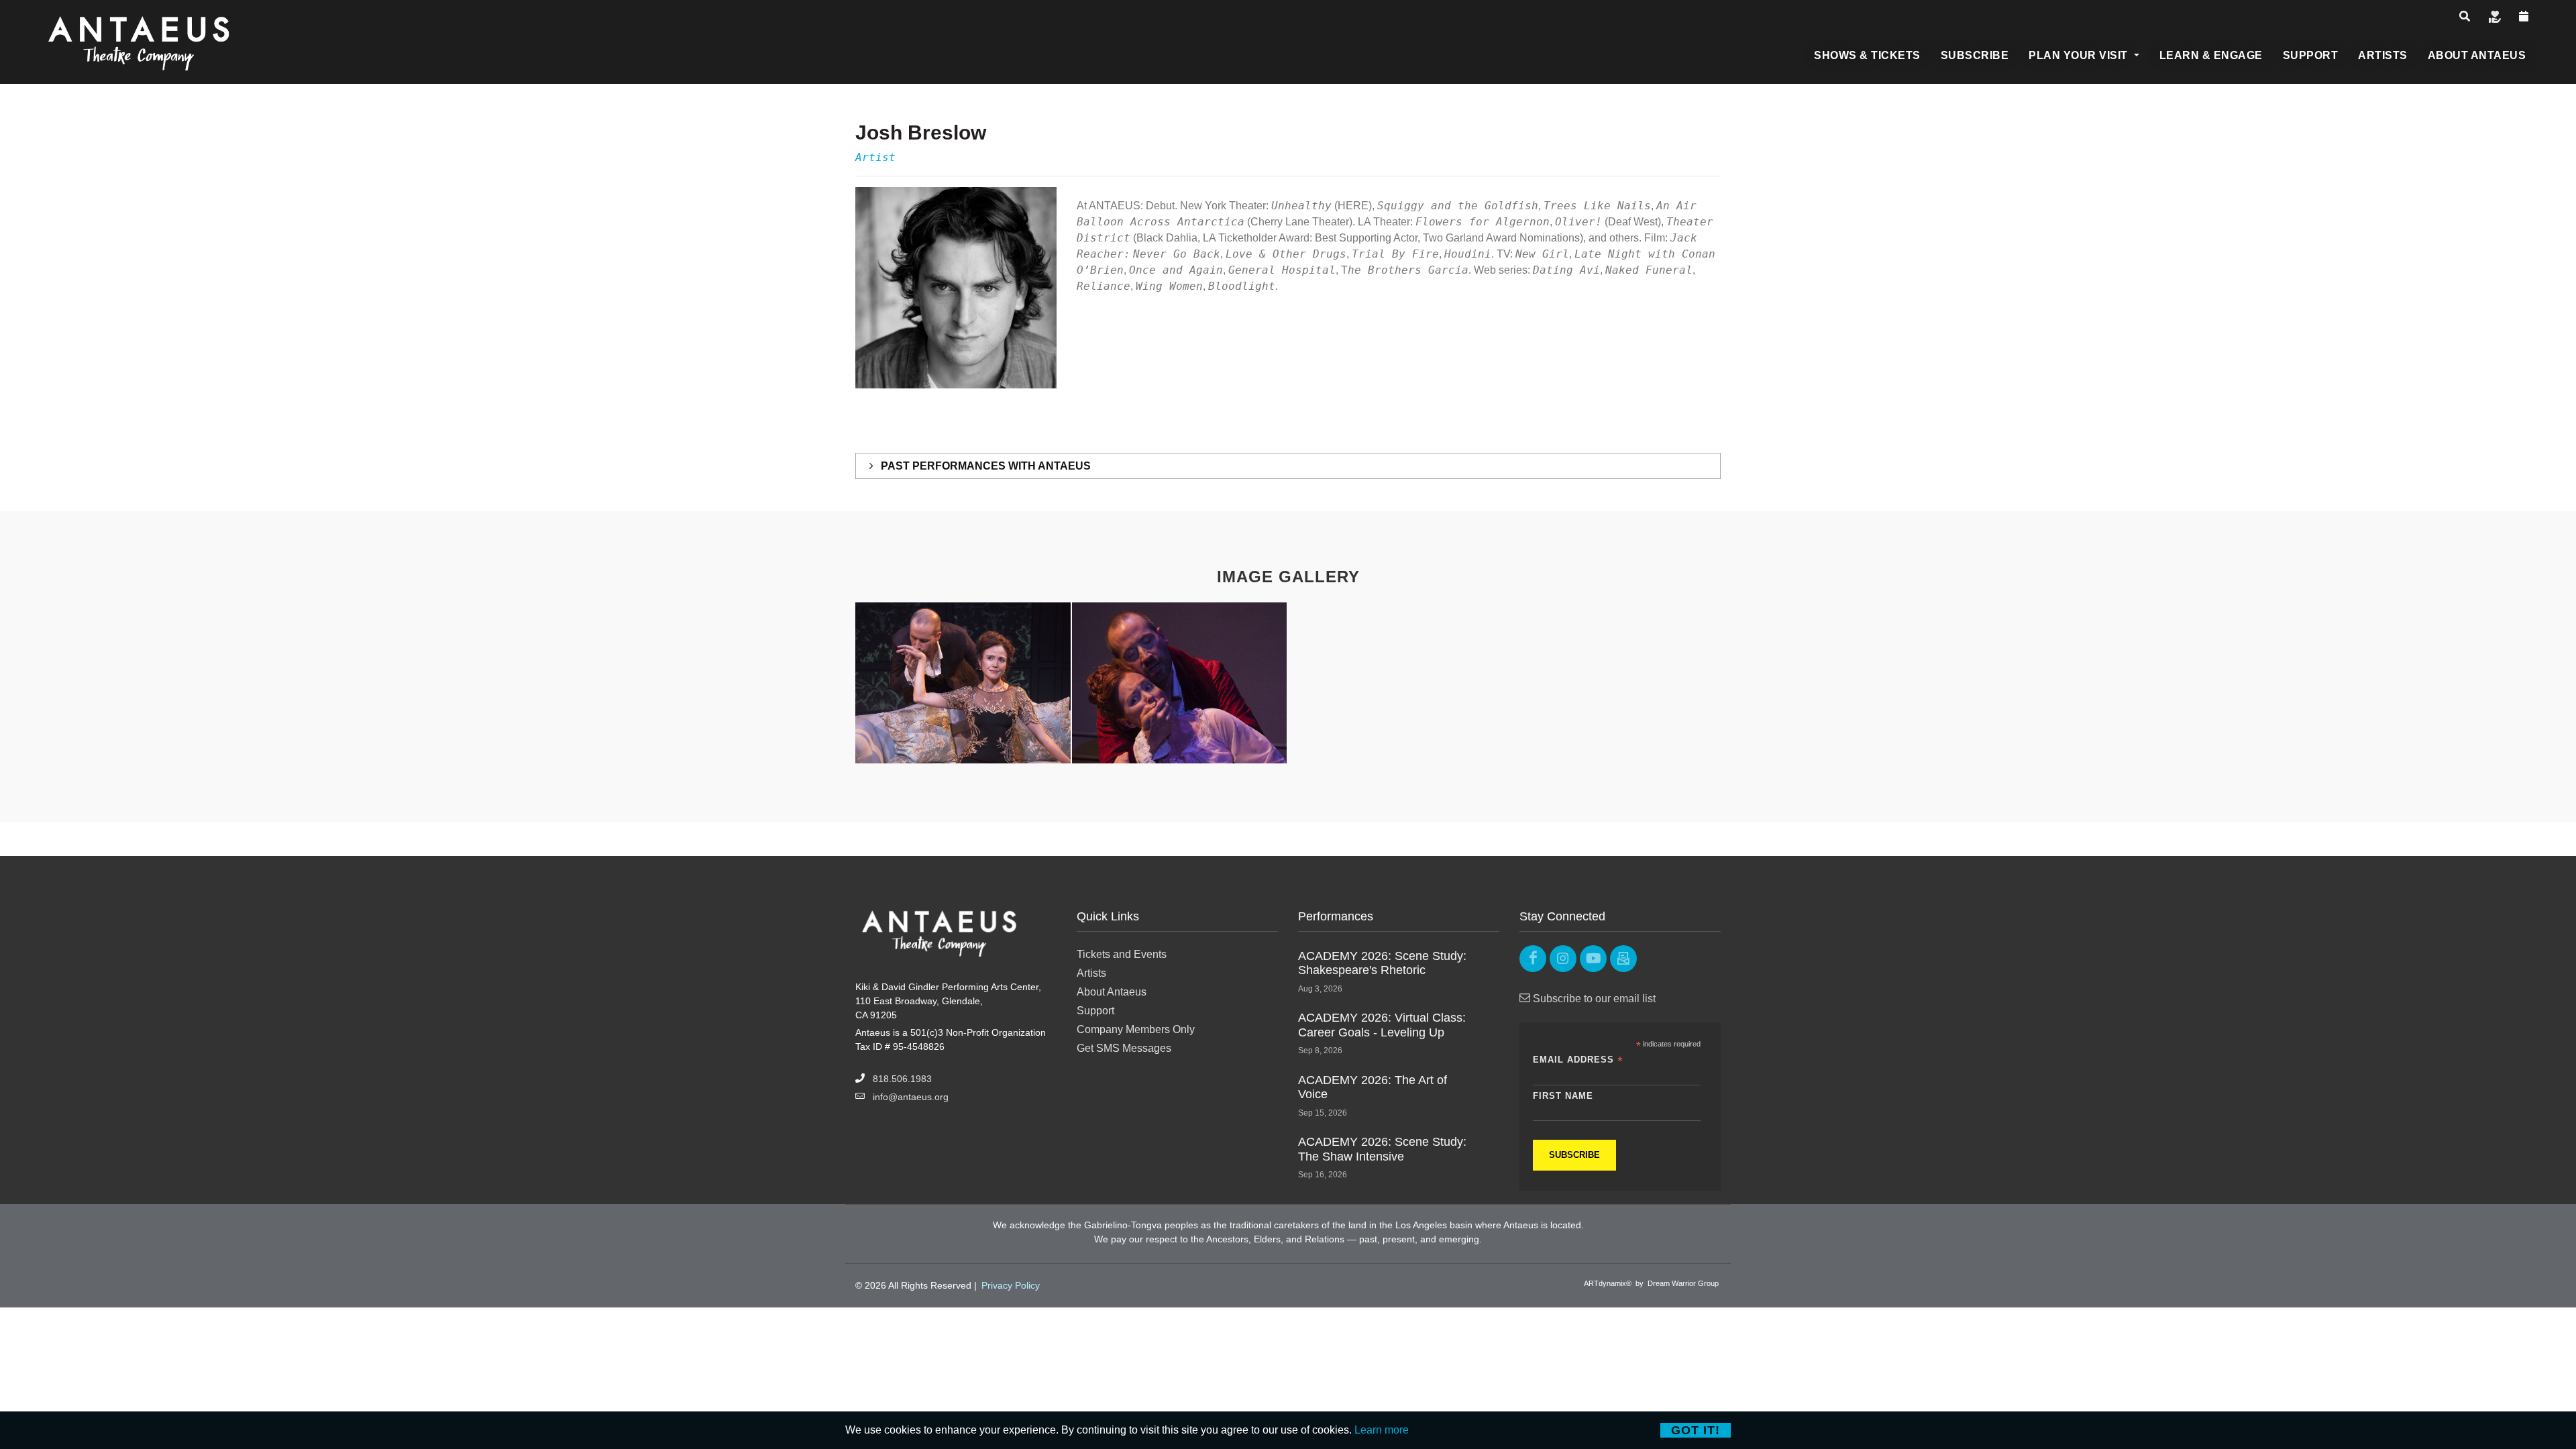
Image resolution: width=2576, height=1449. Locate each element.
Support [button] (2311, 55)
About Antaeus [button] (2477, 55)
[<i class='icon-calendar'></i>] (2524, 16)
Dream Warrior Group (1683, 1283)
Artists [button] (2383, 55)
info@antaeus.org (911, 1097)
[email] (1623, 959)
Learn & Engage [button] (2211, 55)
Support (1095, 1011)
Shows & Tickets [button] (1867, 55)
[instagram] (1563, 959)
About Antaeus (1112, 992)
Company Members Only (1136, 1029)
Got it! (1696, 1430)
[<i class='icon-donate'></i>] (2495, 16)
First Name (1563, 1096)
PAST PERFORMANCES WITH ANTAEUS (984, 466)
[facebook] (1533, 959)
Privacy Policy (1011, 1285)
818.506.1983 (902, 1079)
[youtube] (1593, 959)
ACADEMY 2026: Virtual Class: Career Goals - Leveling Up (1382, 1025)
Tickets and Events (1122, 954)
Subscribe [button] (1975, 55)
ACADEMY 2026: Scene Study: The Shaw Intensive (1382, 1149)
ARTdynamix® (1608, 1283)
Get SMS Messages (1124, 1048)
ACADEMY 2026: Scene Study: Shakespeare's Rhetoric (1382, 963)
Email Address (1578, 1060)
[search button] (2465, 16)
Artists (1091, 973)
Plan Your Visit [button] (2080, 55)
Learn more (1382, 1430)
